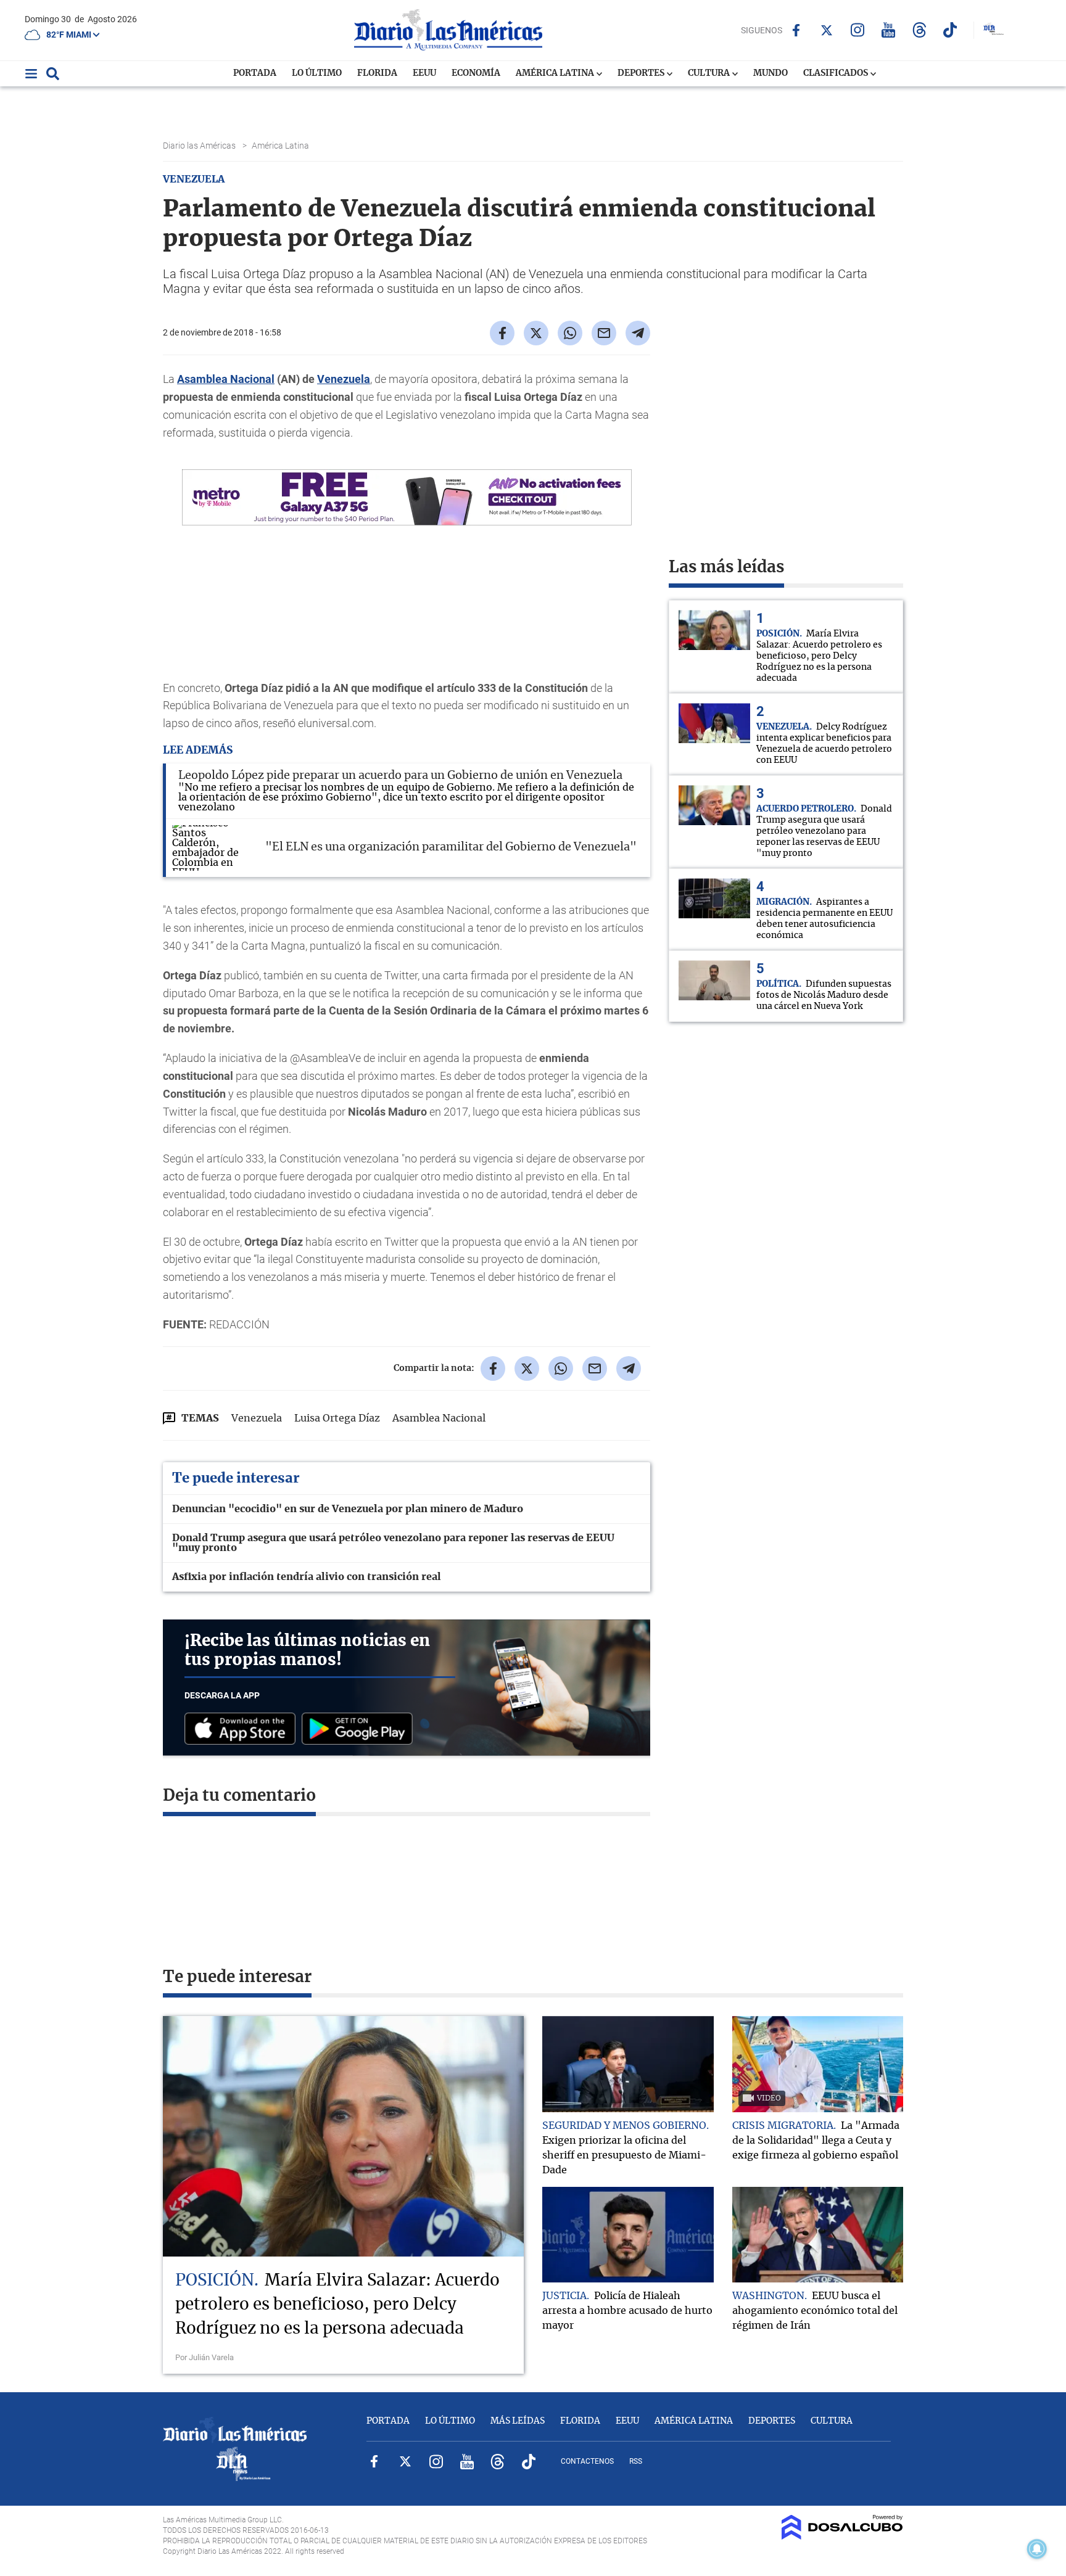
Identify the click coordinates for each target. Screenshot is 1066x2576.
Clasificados (837, 73)
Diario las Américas (200, 146)
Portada (255, 73)
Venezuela (344, 379)
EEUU (424, 73)
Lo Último (317, 73)
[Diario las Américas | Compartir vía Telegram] (638, 333)
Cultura (710, 73)
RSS (636, 2461)
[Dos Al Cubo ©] (842, 2537)
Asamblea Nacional (226, 379)
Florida (377, 73)
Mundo (771, 73)
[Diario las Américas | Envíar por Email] (604, 333)
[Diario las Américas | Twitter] (827, 30)
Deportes (642, 73)
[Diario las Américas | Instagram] (858, 30)
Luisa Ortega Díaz (337, 1418)
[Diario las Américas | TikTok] (950, 30)
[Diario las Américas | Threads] (919, 30)
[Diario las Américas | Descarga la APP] (243, 1730)
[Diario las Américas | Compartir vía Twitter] (536, 333)
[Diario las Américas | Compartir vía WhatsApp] (570, 333)
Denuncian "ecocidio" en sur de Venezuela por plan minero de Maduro (348, 1509)
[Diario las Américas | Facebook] (796, 30)
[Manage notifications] (1037, 2549)
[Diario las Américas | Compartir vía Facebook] (502, 333)
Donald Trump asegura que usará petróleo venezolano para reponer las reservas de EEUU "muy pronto (393, 1543)
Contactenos (587, 2461)
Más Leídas (518, 2421)
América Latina (556, 73)
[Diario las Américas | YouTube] (889, 30)
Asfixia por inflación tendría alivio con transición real (307, 1577)
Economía (476, 73)
